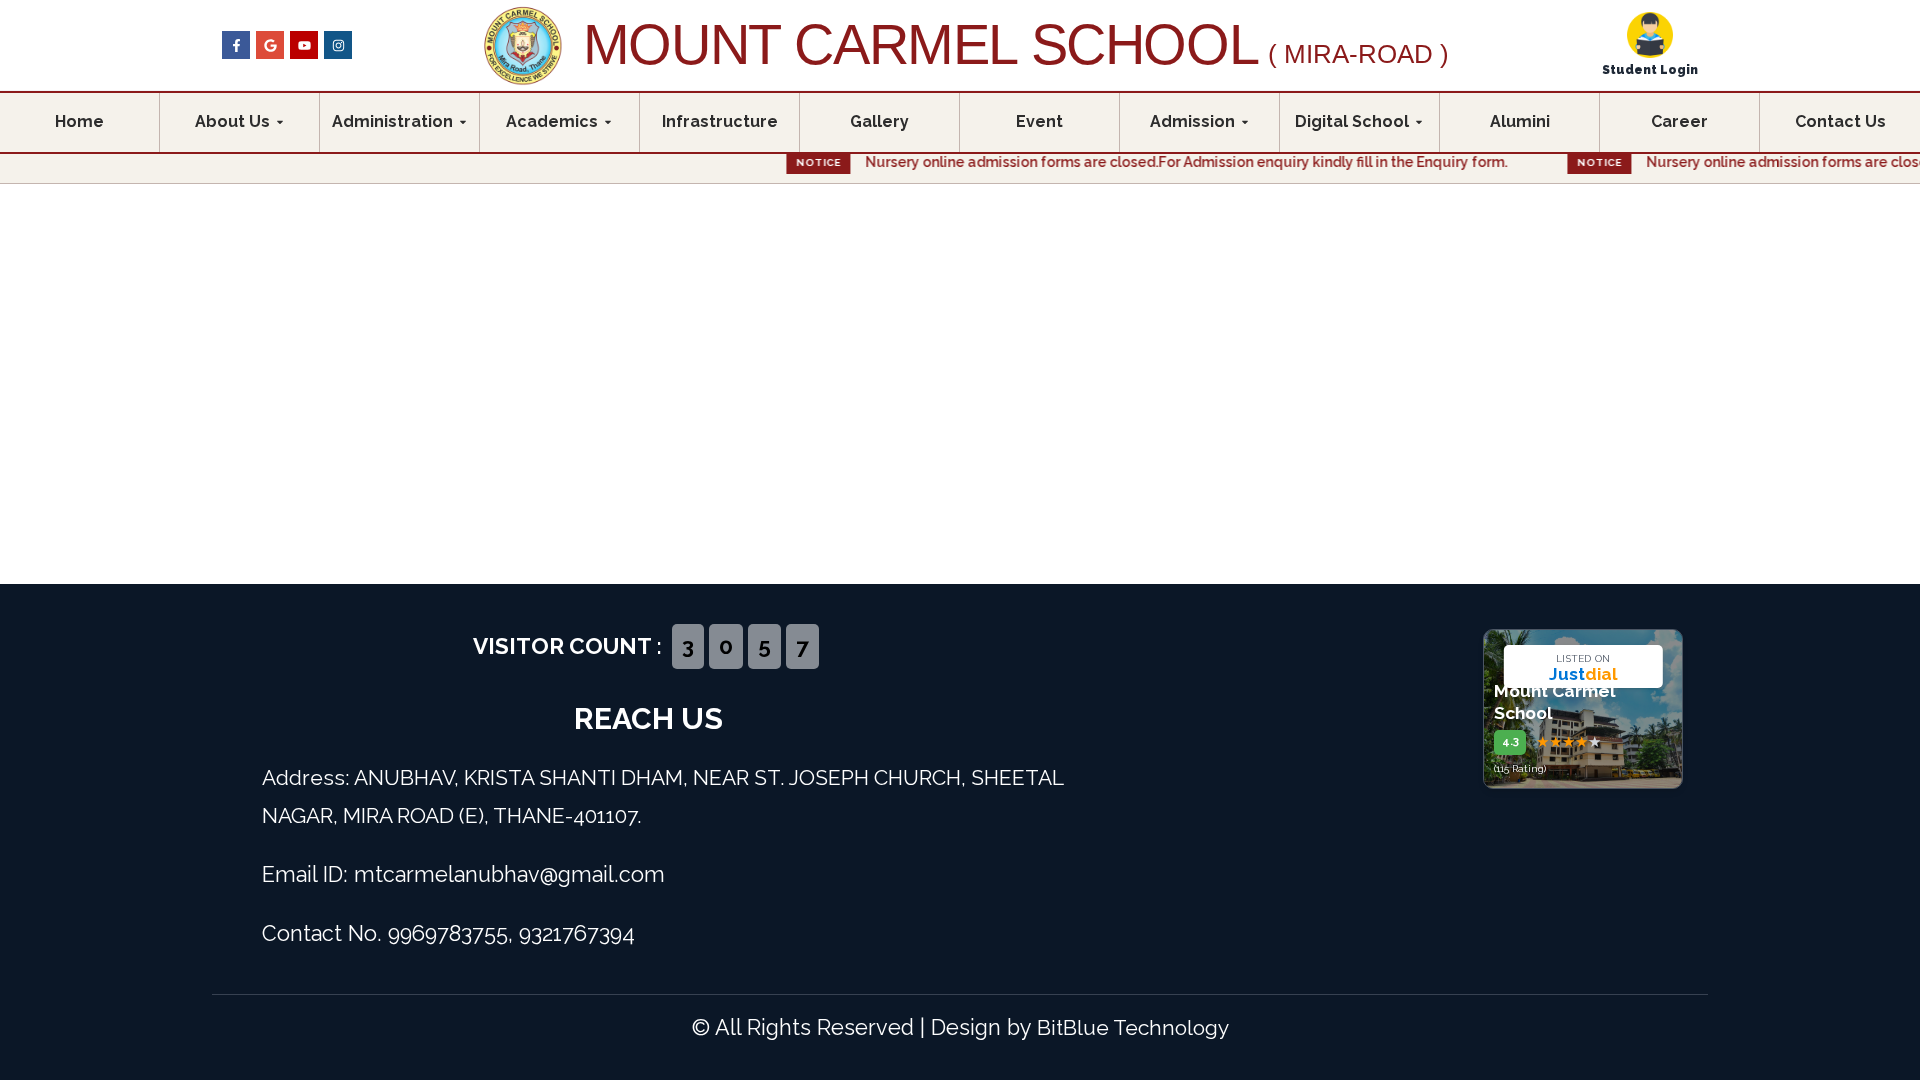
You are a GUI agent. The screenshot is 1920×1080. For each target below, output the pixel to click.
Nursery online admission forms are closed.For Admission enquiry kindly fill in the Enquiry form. (1108, 162)
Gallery (879, 121)
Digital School (1352, 121)
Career (1679, 121)
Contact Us (1840, 121)
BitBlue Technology (1133, 1027)
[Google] (270, 45)
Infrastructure (720, 121)
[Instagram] (338, 45)
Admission (1192, 121)
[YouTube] (304, 45)
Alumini (1520, 121)
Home (79, 121)
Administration (392, 121)
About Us (232, 121)
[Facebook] (236, 45)
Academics (552, 121)
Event (1039, 121)
